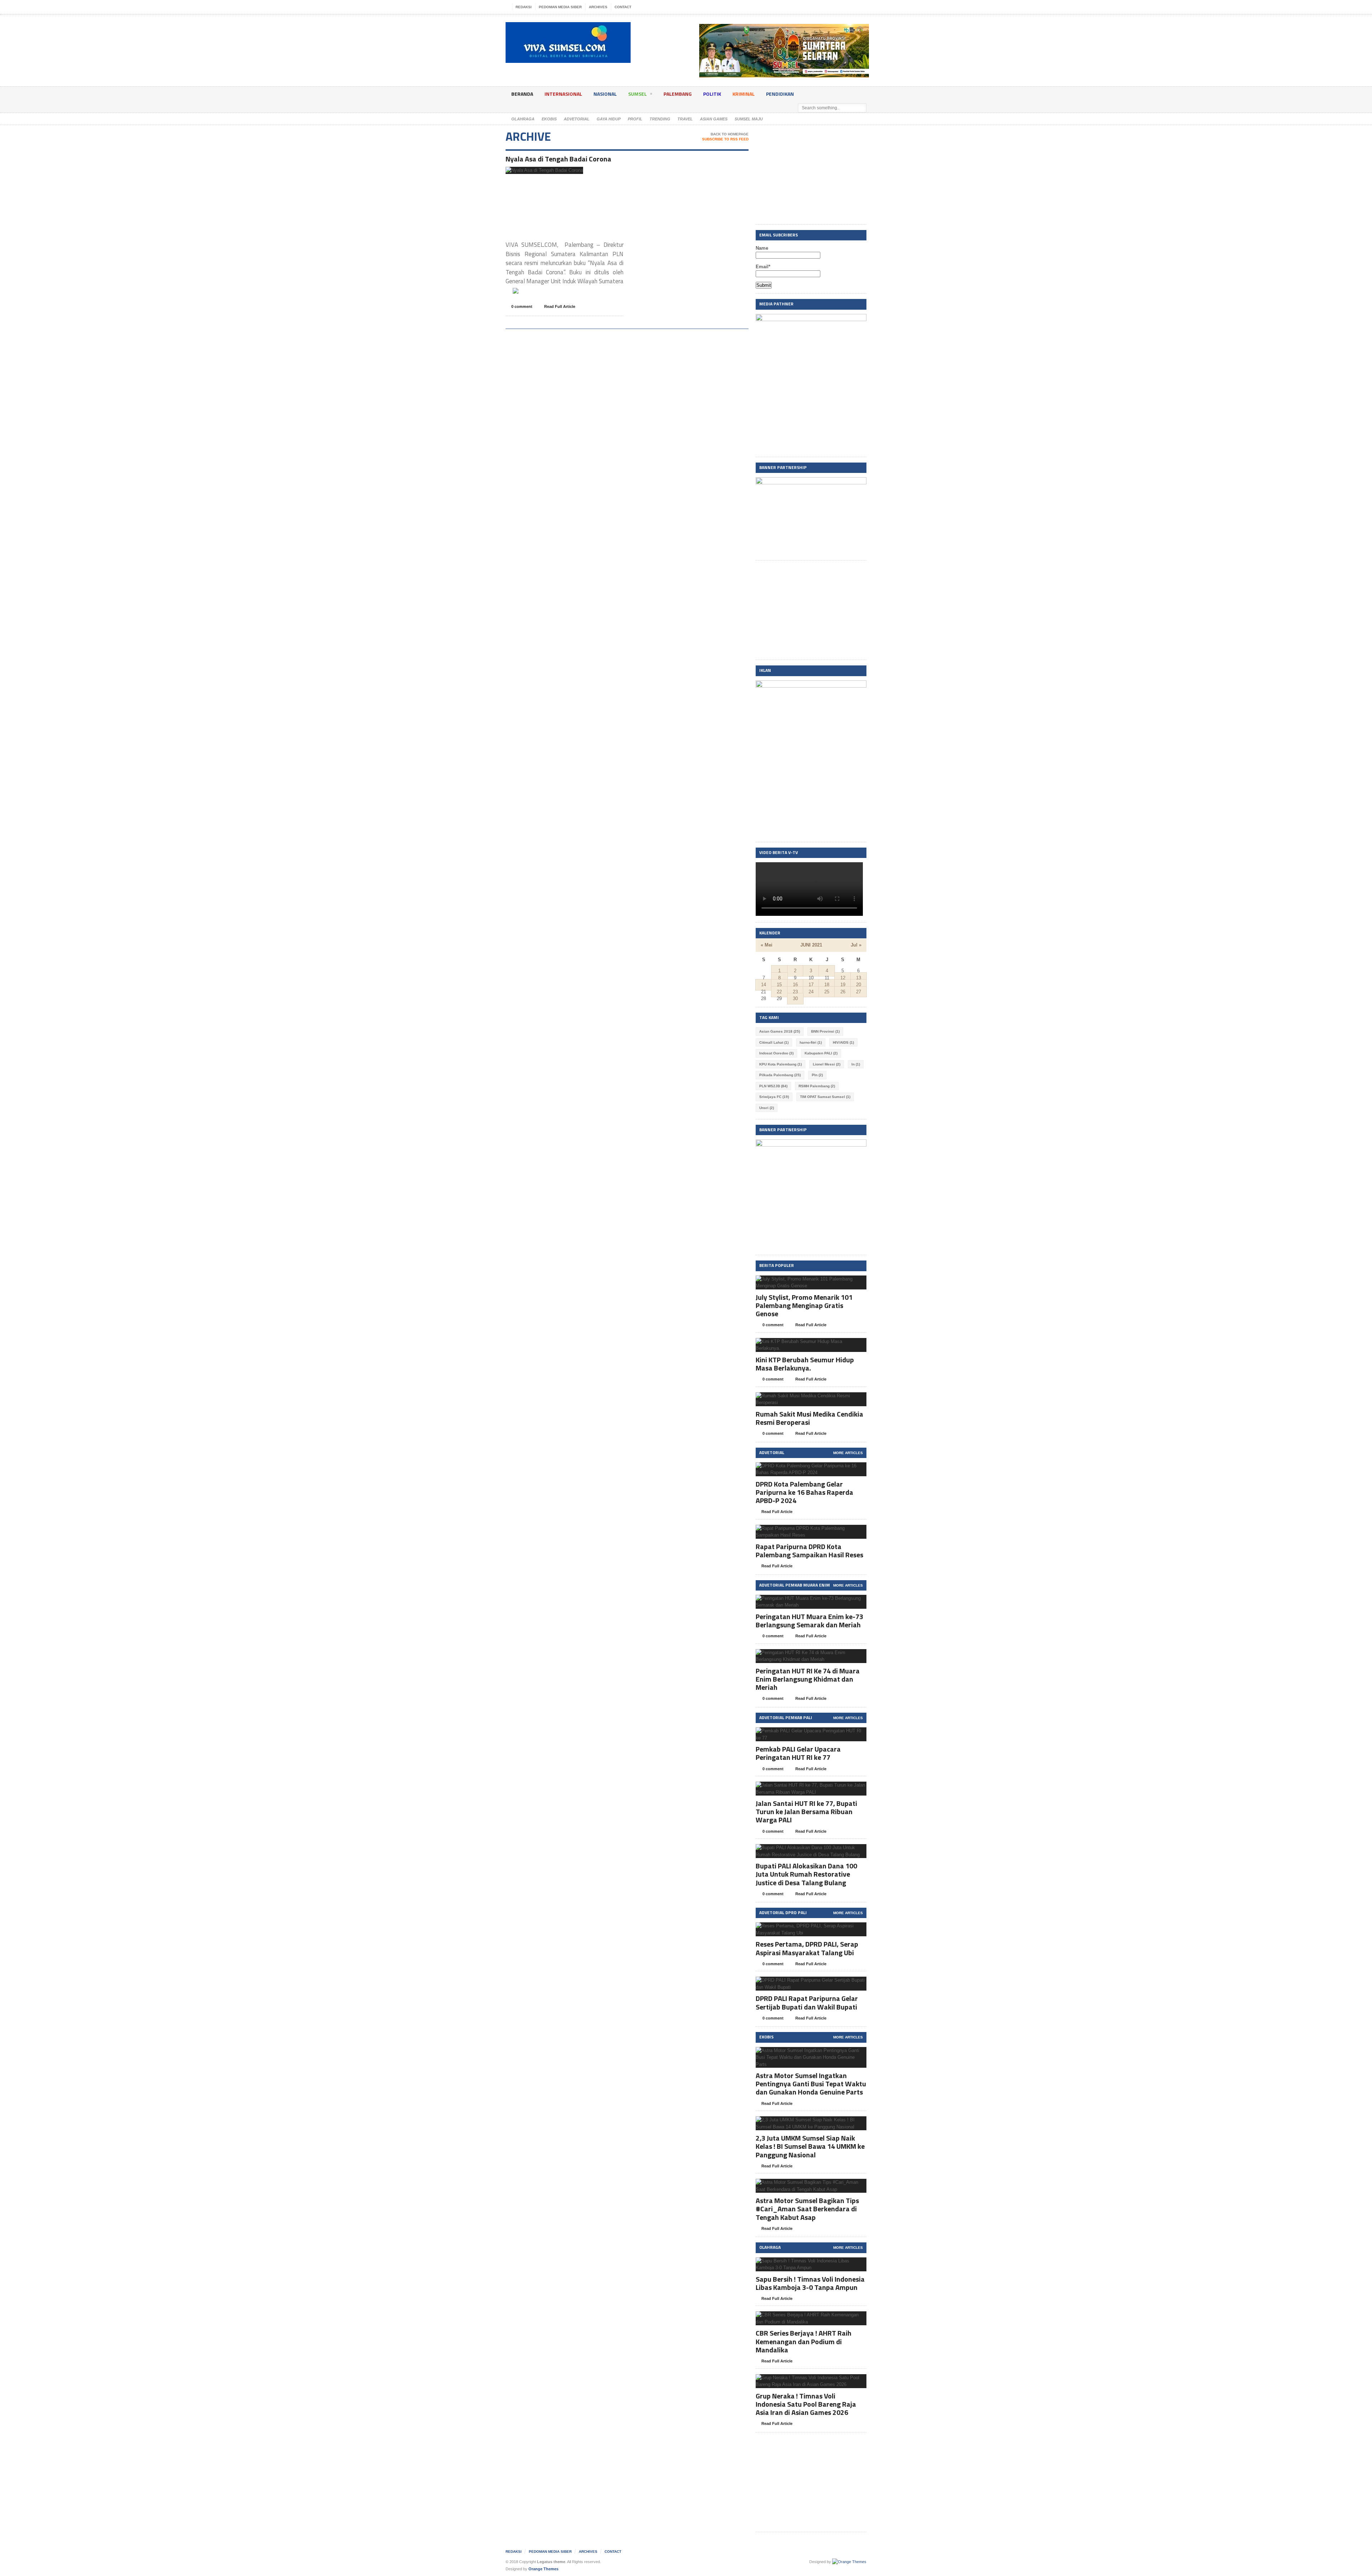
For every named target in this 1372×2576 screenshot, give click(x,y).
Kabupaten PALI (821, 1053)
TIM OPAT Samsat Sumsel (825, 1097)
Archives (598, 7)
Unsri (767, 1108)
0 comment (522, 306)
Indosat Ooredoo (776, 1053)
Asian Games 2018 (780, 1031)
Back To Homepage (730, 134)
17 (811, 985)
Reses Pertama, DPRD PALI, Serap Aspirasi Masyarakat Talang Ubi (807, 1948)
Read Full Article (560, 306)
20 (859, 985)
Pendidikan (780, 94)
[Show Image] (536, 173)
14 (764, 985)
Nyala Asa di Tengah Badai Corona (558, 159)
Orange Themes (543, 2569)
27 (859, 992)
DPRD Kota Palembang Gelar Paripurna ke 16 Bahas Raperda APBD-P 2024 (804, 1492)
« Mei (767, 945)
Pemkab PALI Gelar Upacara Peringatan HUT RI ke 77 (798, 1753)
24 (811, 992)
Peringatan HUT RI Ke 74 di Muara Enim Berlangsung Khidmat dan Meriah (808, 1679)
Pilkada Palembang (780, 1075)
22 (779, 992)
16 (795, 985)
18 (827, 985)
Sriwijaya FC (774, 1097)
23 (795, 992)
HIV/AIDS (843, 1042)
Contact (623, 7)
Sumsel (637, 94)
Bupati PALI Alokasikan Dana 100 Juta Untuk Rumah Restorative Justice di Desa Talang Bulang (806, 1874)
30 (795, 999)
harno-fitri (811, 1042)
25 (827, 992)
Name (762, 248)
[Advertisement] (811, 175)
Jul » (856, 945)
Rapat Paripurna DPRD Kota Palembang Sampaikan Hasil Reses (809, 1551)
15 (779, 985)
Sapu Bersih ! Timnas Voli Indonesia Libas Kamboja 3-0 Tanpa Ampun (810, 2283)
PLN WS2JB (773, 1086)
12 (843, 978)
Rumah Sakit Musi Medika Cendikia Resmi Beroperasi (809, 1418)
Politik (712, 94)
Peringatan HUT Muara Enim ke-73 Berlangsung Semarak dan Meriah (809, 1621)
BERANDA (522, 94)
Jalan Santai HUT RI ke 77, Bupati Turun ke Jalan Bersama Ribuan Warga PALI (806, 1811)
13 (859, 978)
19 (843, 985)
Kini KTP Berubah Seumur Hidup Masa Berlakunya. (805, 1364)
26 (843, 992)
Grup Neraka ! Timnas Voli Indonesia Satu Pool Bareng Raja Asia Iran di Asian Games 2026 (806, 2404)
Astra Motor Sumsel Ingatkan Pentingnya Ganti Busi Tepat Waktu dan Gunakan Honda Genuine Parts (811, 2084)
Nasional (605, 94)
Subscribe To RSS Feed (725, 139)
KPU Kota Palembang (781, 1064)
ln (856, 1064)
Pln (817, 1075)
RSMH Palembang (817, 1086)
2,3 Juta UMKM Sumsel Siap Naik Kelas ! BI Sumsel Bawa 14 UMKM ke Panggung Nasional (810, 2146)
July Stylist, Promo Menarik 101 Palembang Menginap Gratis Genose (804, 1305)
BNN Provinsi (825, 1031)
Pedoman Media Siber (560, 7)
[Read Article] (553, 173)
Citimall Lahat (774, 1042)
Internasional (563, 94)
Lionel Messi (827, 1064)
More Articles (848, 1453)
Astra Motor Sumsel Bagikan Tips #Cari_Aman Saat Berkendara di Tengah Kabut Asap (807, 2209)
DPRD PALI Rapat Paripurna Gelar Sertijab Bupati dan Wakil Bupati (807, 2002)
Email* (763, 267)
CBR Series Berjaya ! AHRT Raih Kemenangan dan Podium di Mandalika (804, 2341)
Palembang (678, 94)
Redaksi (524, 7)
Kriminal (744, 94)
